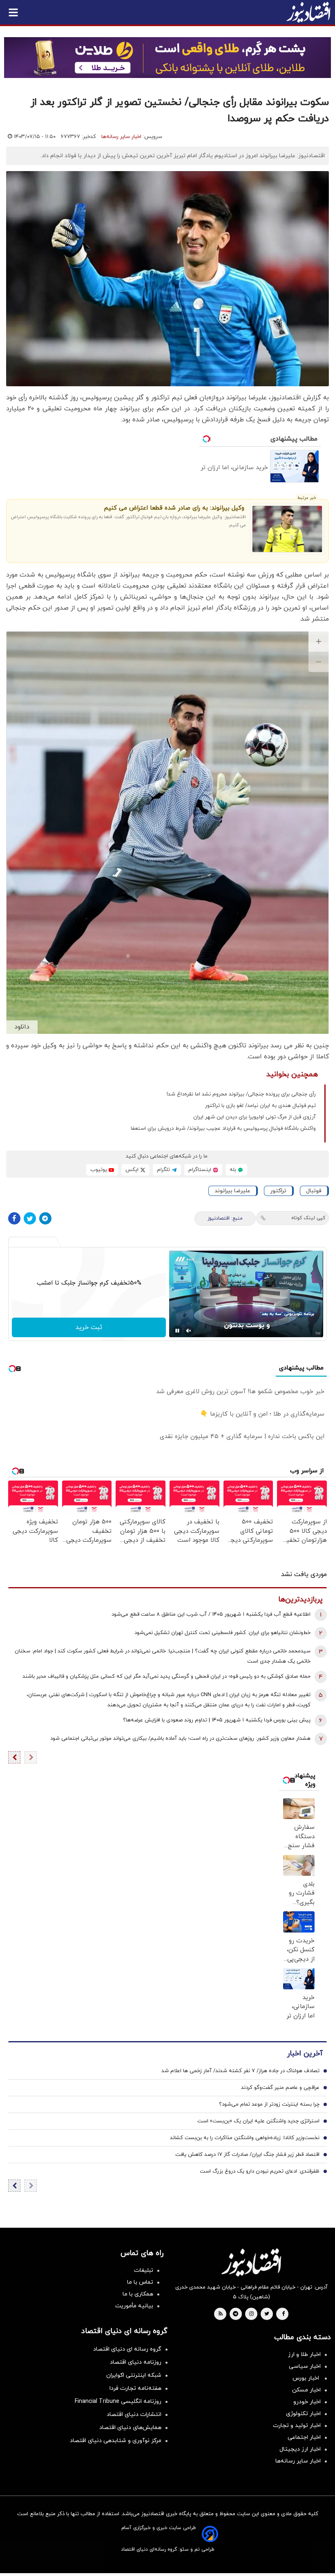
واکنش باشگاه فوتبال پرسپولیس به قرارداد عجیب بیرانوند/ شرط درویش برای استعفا (223, 1129)
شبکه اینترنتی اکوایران (134, 2375)
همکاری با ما (138, 2294)
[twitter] (267, 2314)
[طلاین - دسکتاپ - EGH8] (167, 58)
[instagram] (251, 2314)
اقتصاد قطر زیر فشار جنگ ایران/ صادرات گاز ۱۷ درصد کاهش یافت (247, 2155)
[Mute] (189, 1331)
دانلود (22, 1027)
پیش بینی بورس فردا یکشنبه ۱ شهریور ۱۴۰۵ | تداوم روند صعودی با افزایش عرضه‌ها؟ (217, 1720)
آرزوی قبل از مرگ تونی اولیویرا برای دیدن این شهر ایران (255, 1117)
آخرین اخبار (305, 2054)
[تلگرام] (45, 1218)
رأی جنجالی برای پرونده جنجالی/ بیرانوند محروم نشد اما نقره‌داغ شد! (241, 1094)
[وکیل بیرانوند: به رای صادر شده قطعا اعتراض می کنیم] (287, 529)
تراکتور (278, 1191)
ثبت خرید (89, 1327)
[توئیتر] (30, 1218)
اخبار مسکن (306, 2390)
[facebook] (283, 2314)
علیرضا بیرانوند (232, 1191)
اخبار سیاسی (305, 2366)
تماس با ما (140, 2282)
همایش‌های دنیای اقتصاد (130, 2428)
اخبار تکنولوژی (303, 2414)
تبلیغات (144, 2270)
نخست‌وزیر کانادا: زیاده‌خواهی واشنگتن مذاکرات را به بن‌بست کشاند (245, 2138)
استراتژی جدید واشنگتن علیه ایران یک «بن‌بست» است (258, 2121)
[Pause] (177, 1331)
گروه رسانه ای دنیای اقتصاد (127, 2349)
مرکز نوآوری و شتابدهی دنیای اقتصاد (116, 2441)
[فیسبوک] (14, 1218)
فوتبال (314, 1191)
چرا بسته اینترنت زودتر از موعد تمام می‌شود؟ (269, 2104)
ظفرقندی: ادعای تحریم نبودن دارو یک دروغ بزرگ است (260, 2171)
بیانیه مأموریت (134, 2306)
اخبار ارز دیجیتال (300, 2449)
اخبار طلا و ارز (304, 2354)
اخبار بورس (307, 2378)
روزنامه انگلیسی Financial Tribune (118, 2401)
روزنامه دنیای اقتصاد (136, 2362)
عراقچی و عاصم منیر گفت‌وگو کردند (280, 2088)
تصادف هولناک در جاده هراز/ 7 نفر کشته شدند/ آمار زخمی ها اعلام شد (240, 2071)
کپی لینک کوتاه (308, 1218)
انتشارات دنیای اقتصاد (134, 2415)
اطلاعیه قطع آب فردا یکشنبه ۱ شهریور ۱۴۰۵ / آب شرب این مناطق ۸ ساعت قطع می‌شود (211, 1614)
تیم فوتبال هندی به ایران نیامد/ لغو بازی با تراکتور (260, 1106)
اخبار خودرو (307, 2402)
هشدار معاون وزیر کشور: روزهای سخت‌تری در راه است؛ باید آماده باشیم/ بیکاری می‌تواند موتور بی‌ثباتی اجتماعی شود (180, 1739)
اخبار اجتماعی (304, 2437)
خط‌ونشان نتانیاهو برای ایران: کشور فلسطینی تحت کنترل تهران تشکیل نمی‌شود (222, 1633)
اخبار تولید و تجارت (297, 2426)
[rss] (221, 2314)
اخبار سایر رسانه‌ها (121, 137)
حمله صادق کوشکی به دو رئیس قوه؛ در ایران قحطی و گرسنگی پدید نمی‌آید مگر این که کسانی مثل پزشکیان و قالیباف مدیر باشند (166, 1677)
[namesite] (308, 12)
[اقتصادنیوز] (251, 2262)
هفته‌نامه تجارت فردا (135, 2388)
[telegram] (236, 2314)
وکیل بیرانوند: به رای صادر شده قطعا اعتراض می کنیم (174, 508)
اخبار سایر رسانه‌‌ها (298, 2461)
